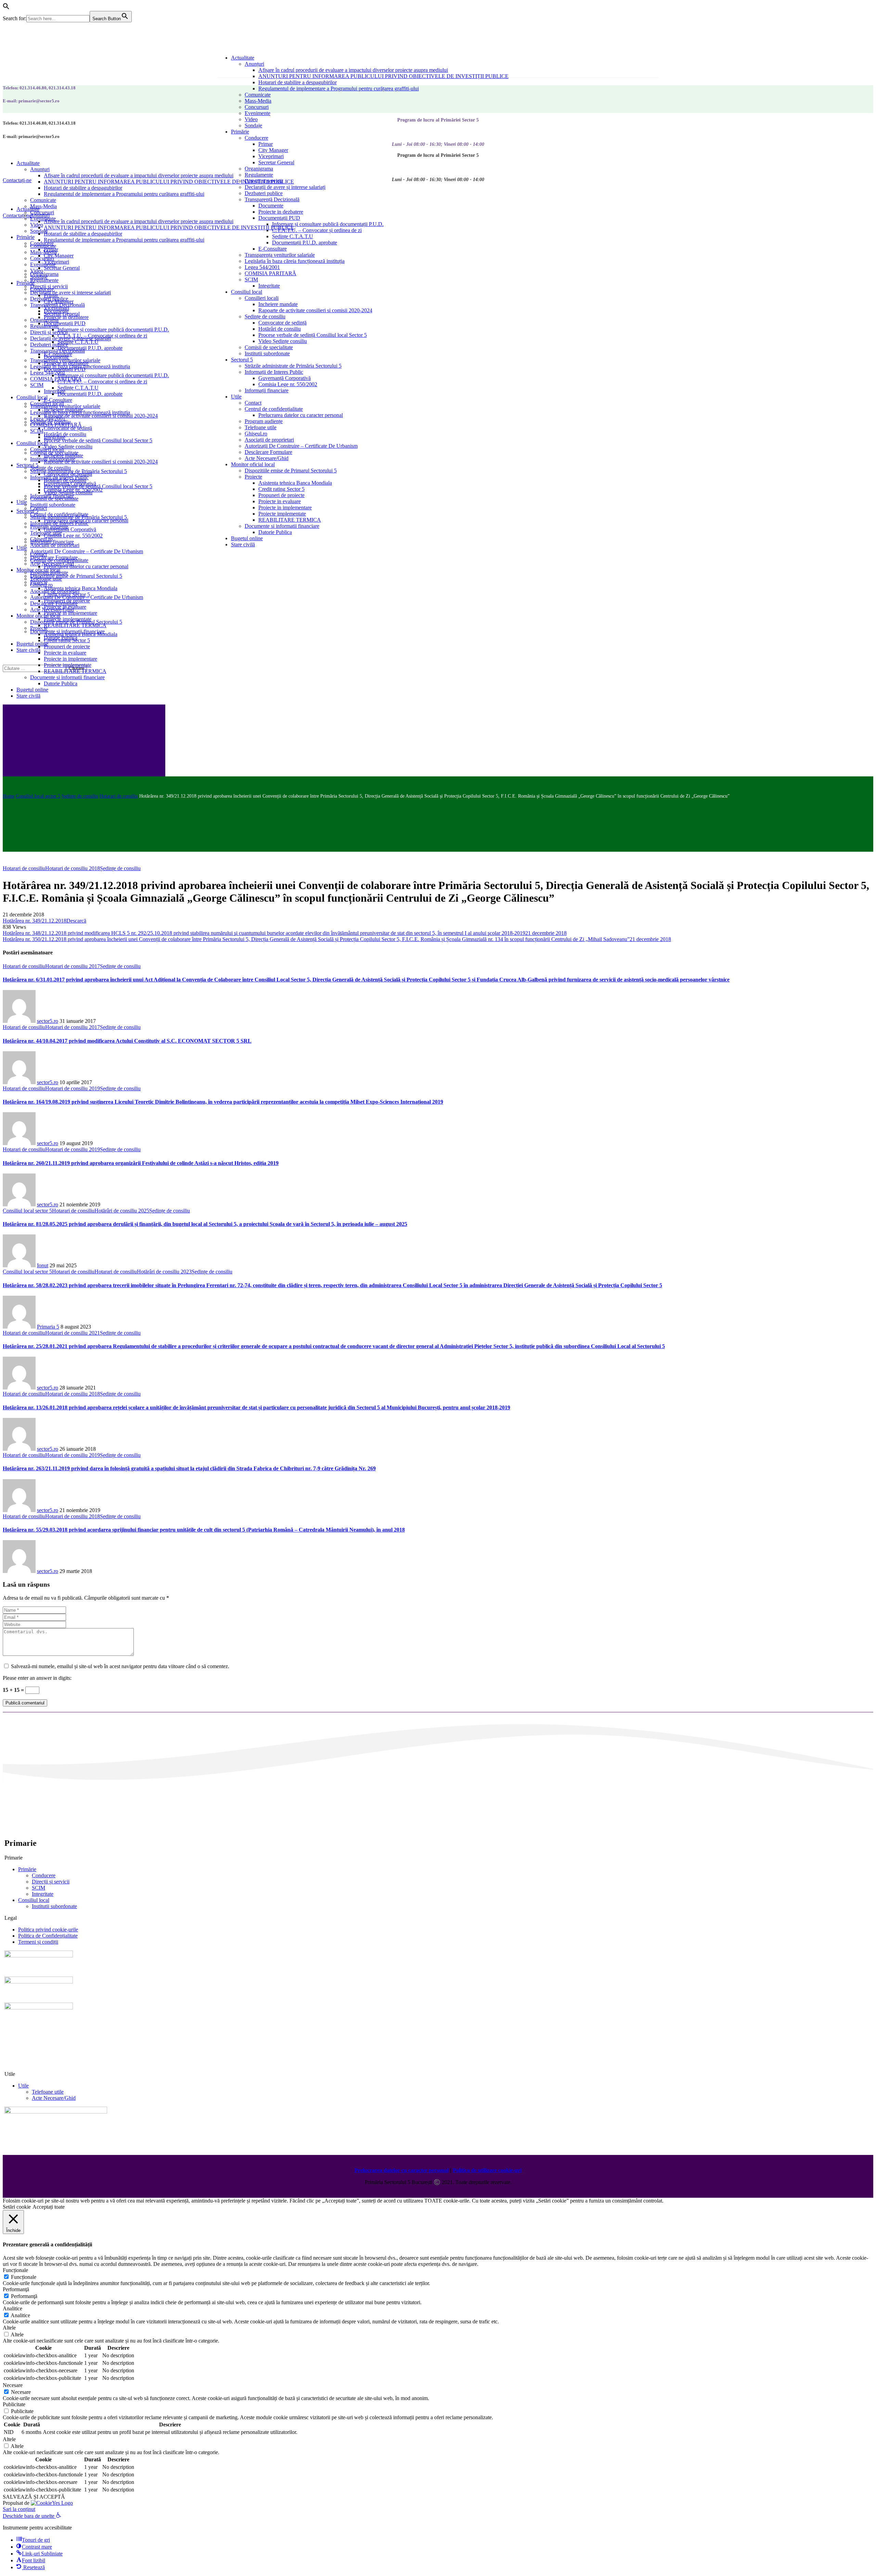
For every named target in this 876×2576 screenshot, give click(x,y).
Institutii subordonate (54, 1906)
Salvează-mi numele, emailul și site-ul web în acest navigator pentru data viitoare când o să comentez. (120, 1666)
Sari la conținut (19, 2509)
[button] (6, 8)
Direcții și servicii (51, 1882)
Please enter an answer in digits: (37, 1678)
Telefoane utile (48, 2092)
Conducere (44, 1875)
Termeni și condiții (38, 1942)
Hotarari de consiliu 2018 (73, 868)
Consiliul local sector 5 (38, 796)
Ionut (43, 1265)
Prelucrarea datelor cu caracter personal (402, 2170)
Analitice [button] (12, 2308)
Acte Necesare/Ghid (54, 2098)
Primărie (27, 1869)
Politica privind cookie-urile (48, 1930)
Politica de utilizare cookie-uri (487, 2170)
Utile (23, 2086)
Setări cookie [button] (17, 2207)
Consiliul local (34, 1900)
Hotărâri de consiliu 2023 (164, 1272)
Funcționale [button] (15, 2270)
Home (9, 796)
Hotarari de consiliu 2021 (73, 1333)
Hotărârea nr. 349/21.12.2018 (35, 921)
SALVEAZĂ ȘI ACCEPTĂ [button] (34, 2497)
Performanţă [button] (16, 2289)
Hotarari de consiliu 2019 (73, 1088)
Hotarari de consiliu (119, 796)
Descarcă (76, 921)
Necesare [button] (13, 2385)
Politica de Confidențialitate (48, 1936)
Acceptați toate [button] (49, 2207)
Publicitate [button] (14, 2404)
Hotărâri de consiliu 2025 (122, 1211)
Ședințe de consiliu (80, 796)
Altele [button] (9, 2328)
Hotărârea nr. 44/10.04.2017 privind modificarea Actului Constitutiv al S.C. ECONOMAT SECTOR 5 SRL (127, 1041)
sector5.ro (48, 1021)
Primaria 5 (48, 1327)
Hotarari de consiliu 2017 (73, 966)
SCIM (38, 1888)
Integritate (43, 1894)
